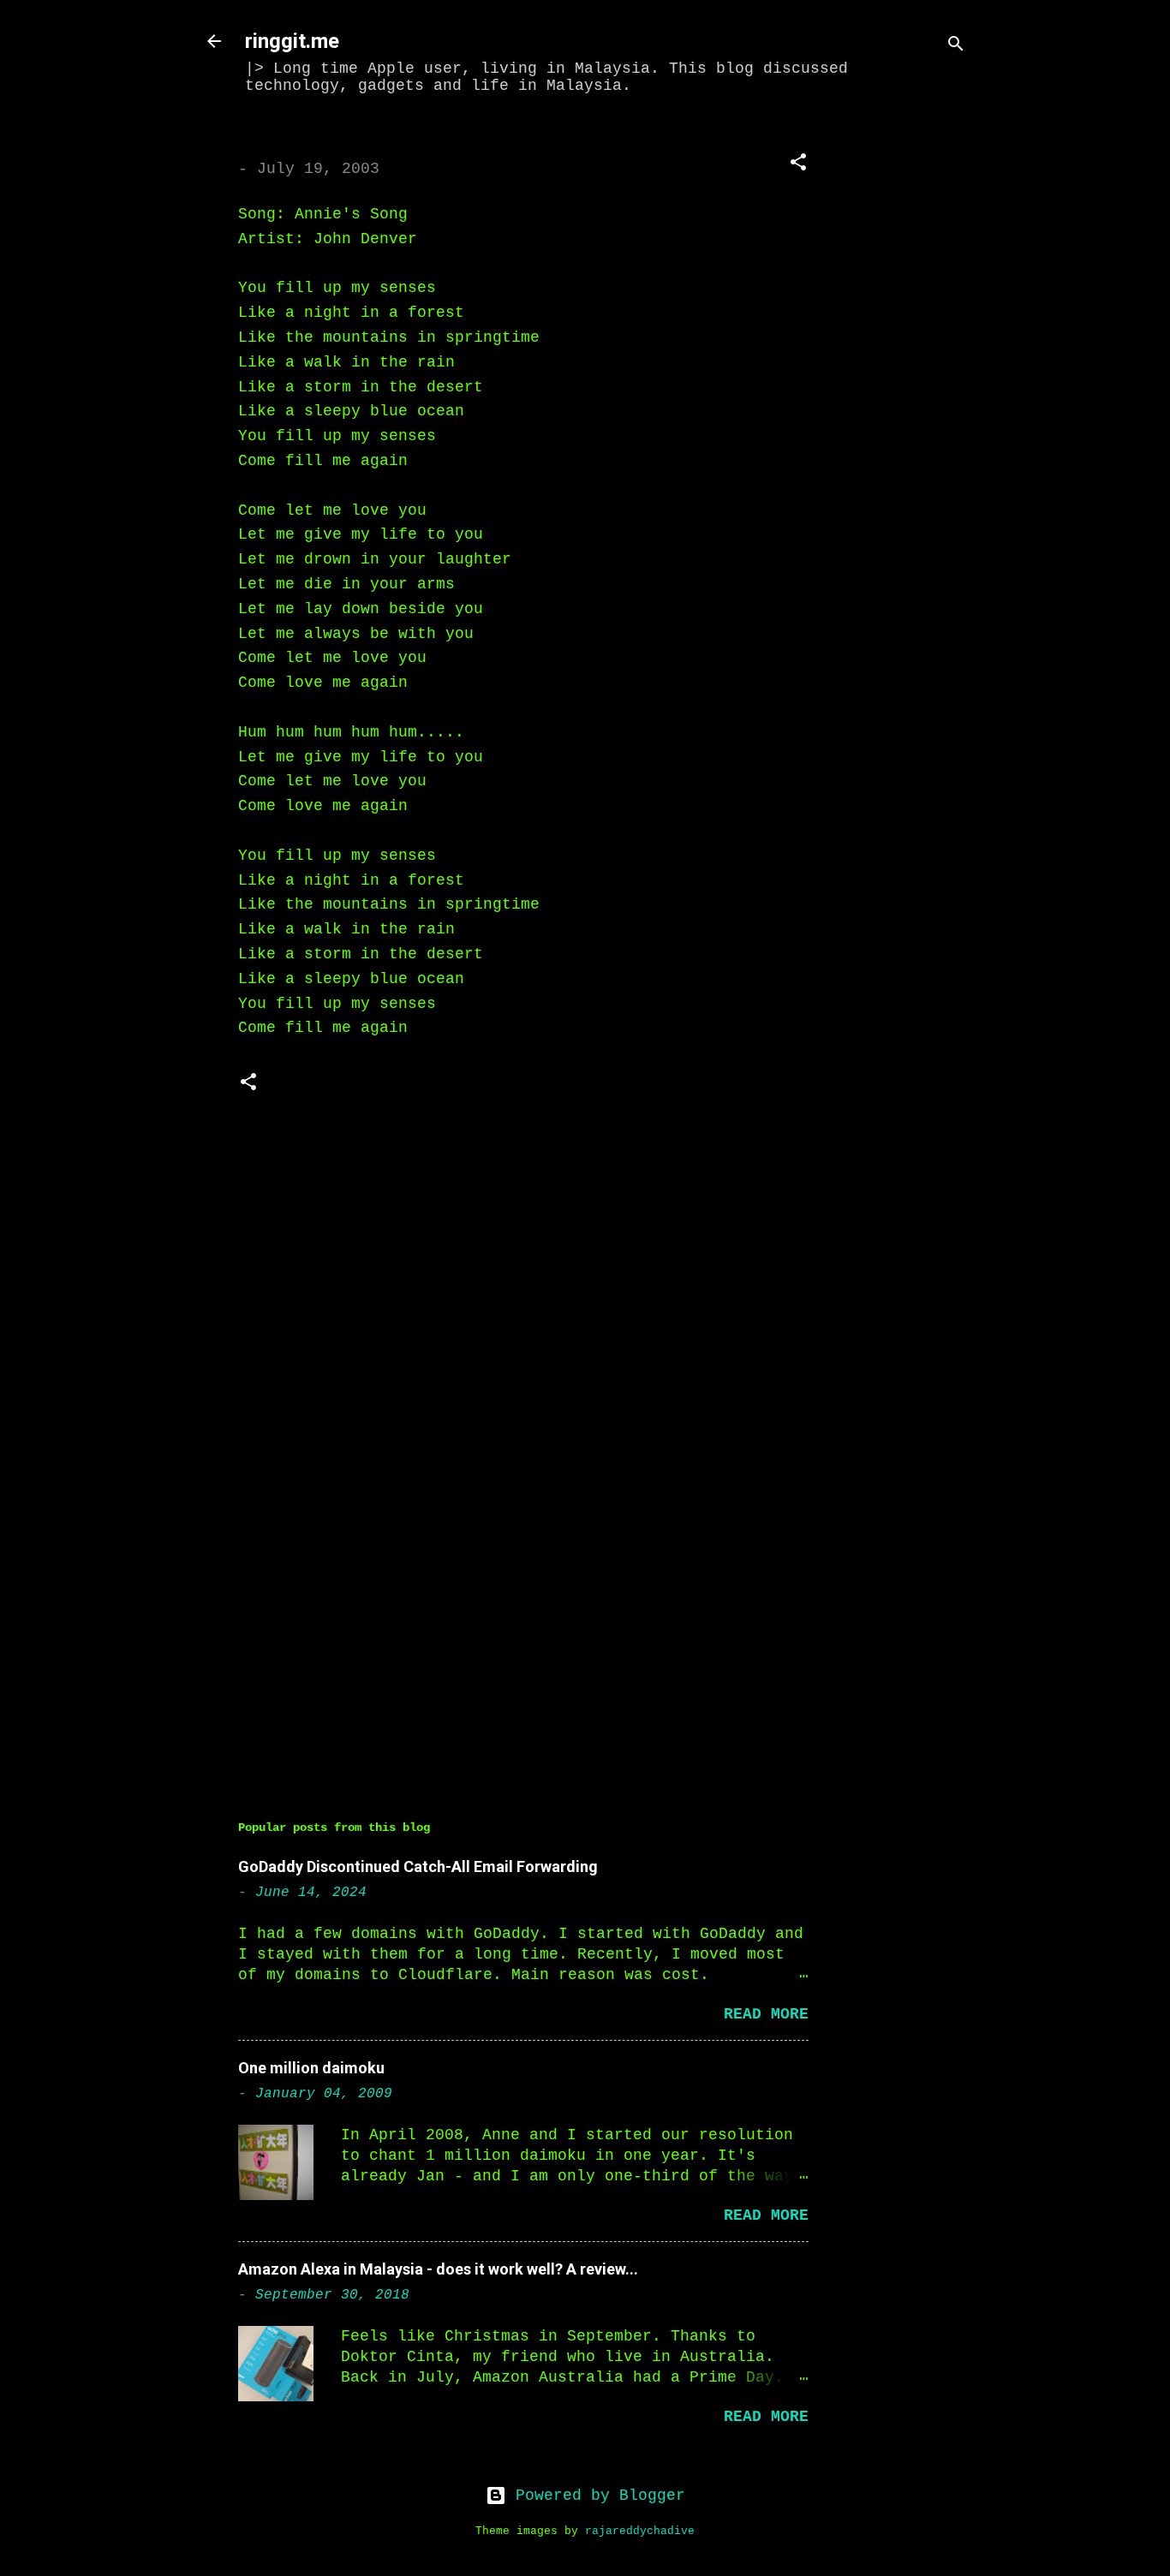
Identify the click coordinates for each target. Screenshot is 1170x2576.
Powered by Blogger (596, 2495)
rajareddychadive (640, 2531)
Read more (766, 2014)
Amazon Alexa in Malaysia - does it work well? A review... (438, 2269)
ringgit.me (292, 41)
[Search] (956, 47)
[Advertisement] (911, 383)
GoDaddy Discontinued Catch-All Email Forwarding (418, 1866)
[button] (798, 165)
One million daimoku (311, 2068)
